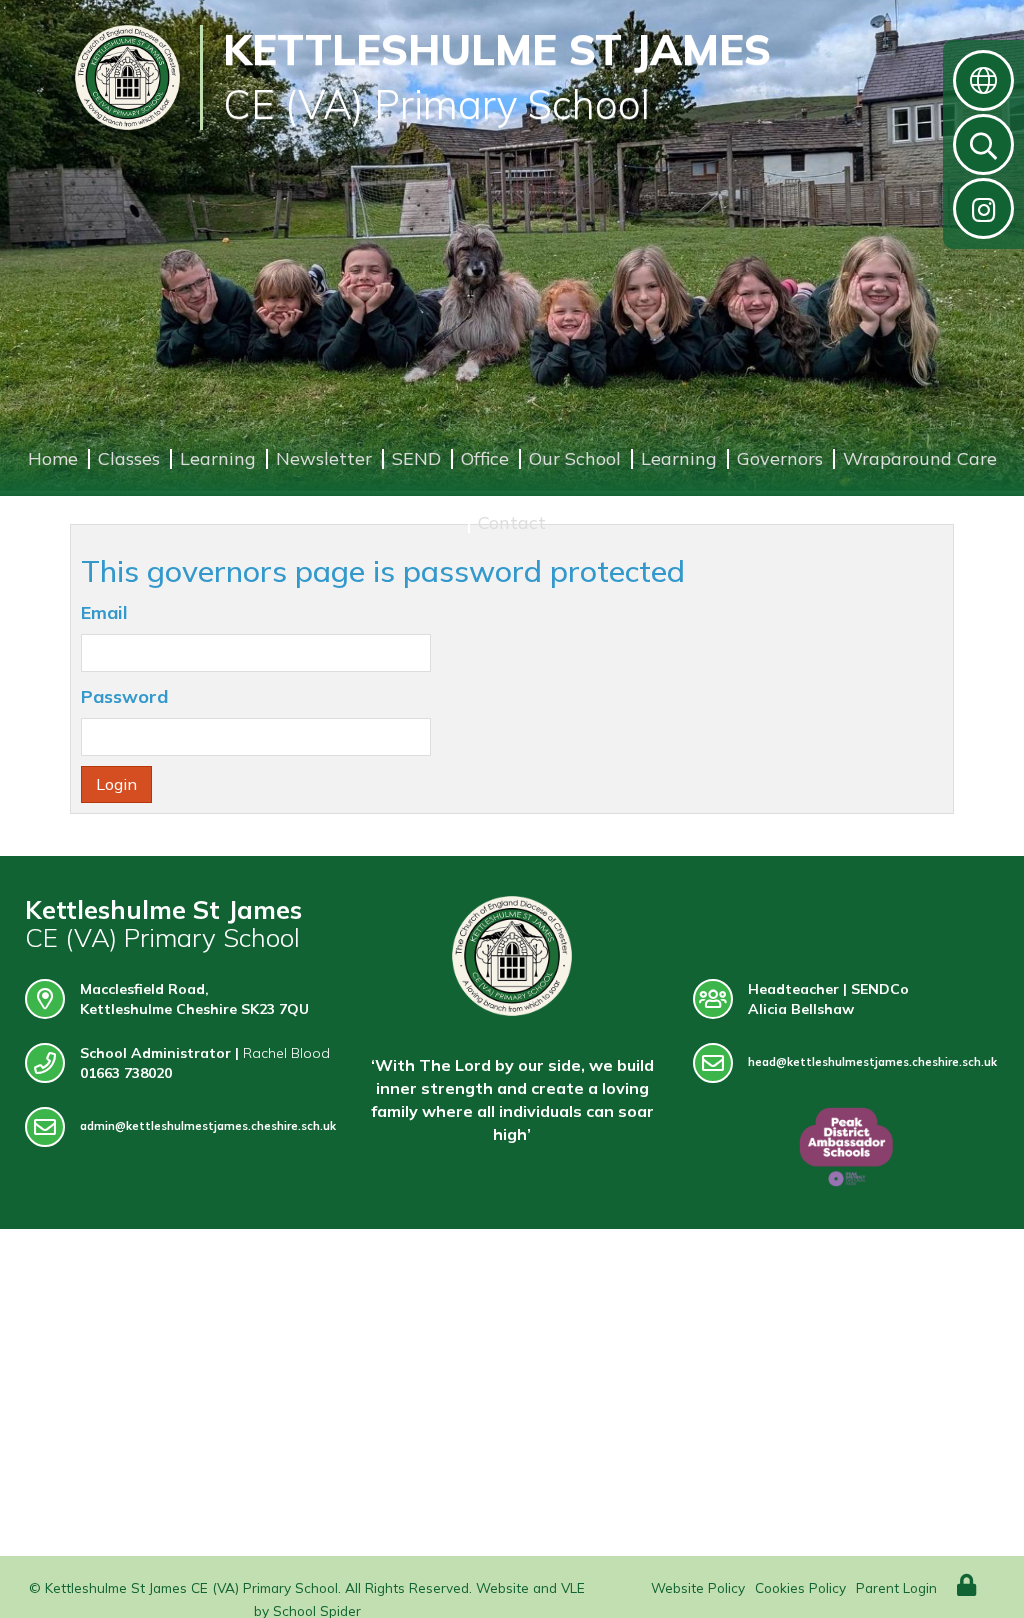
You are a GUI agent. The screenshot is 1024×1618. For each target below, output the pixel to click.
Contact (512, 522)
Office (485, 458)
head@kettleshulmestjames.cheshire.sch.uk (872, 1062)
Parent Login (896, 1587)
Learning (218, 458)
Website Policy (698, 1587)
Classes (129, 458)
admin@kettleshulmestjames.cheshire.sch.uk (208, 1126)
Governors (780, 458)
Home (53, 458)
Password (124, 696)
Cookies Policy (800, 1587)
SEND (416, 458)
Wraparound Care (920, 458)
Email (104, 612)
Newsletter (324, 458)
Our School (575, 458)
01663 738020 (126, 1073)
